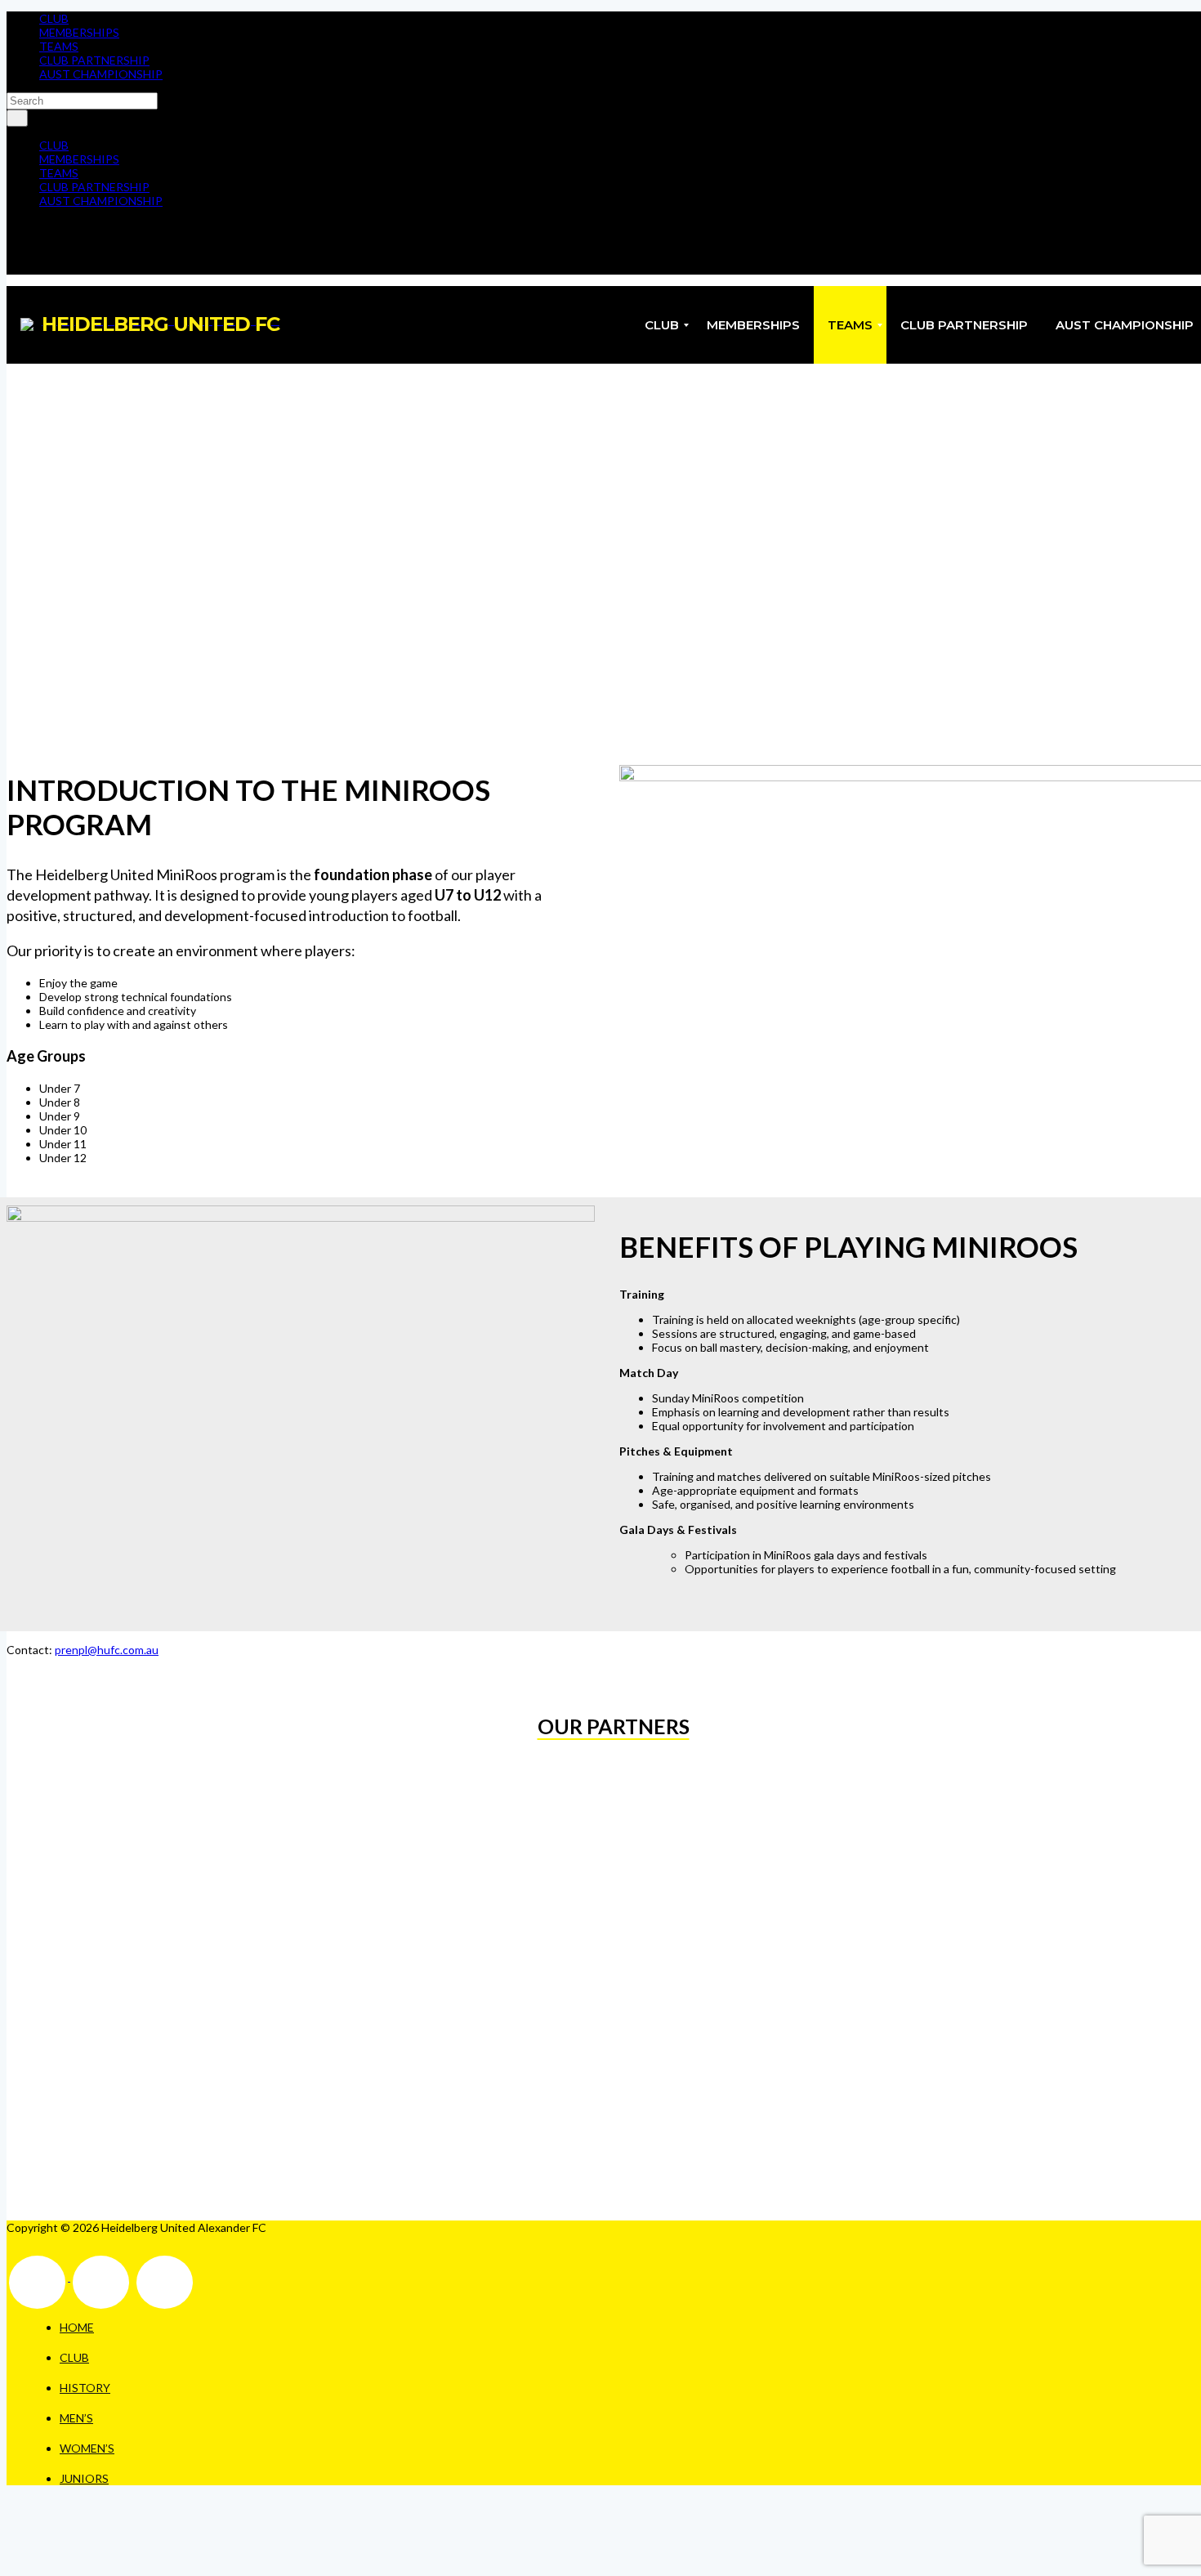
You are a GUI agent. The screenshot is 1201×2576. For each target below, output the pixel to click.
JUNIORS (84, 2478)
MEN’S (76, 2418)
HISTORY (85, 2388)
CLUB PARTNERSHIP (94, 60)
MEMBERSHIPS (79, 32)
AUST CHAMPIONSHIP (101, 74)
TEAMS (59, 46)
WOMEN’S (87, 2448)
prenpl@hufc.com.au (107, 1650)
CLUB (54, 18)
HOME (77, 2327)
